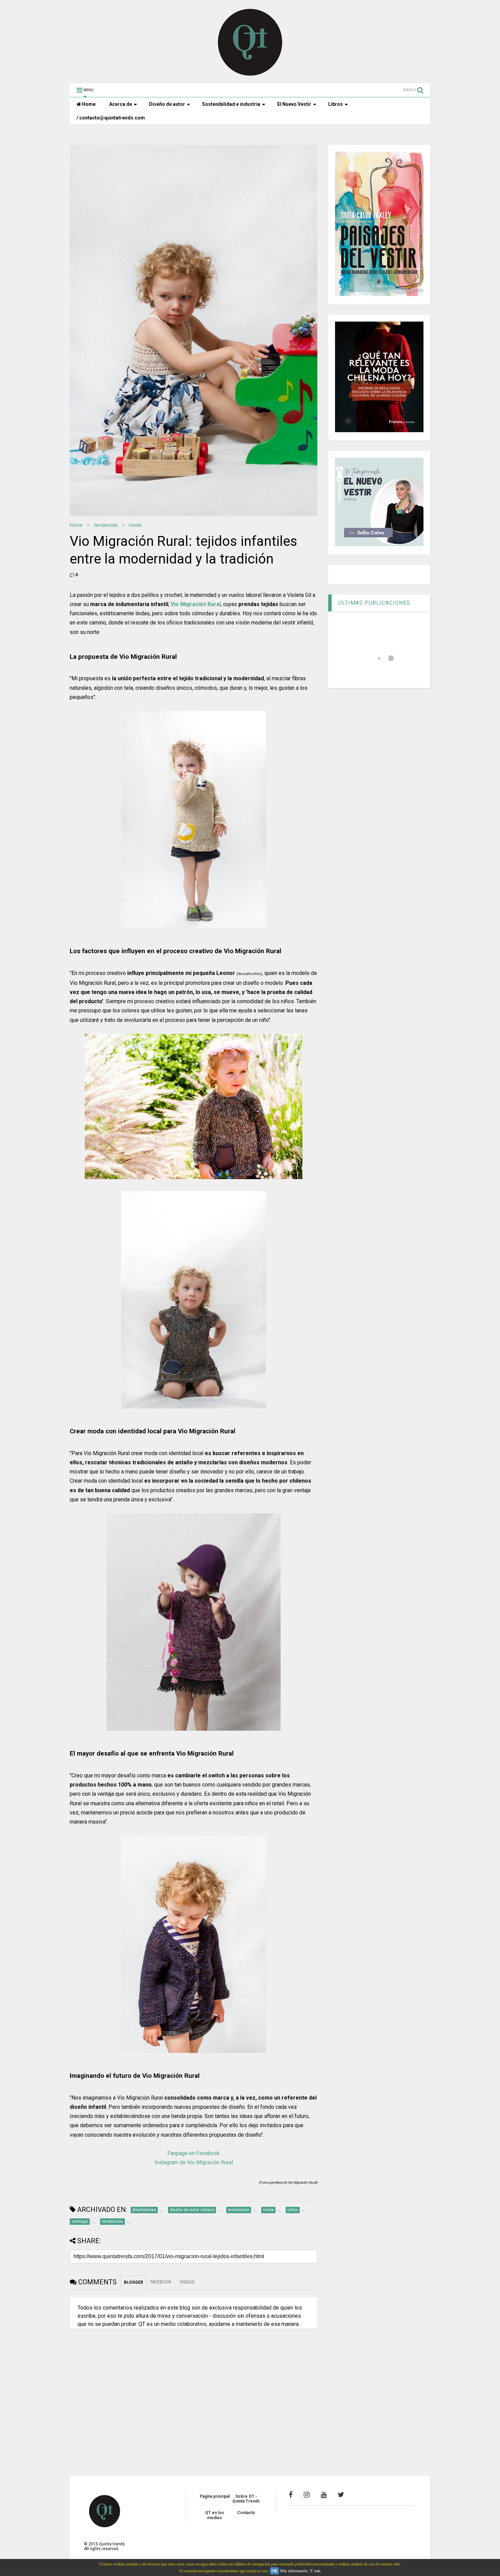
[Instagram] (307, 2495)
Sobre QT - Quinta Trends (246, 2499)
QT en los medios (215, 2515)
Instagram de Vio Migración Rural (194, 2162)
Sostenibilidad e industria (231, 104)
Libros (336, 104)
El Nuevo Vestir (294, 104)
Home (88, 104)
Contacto (246, 2513)
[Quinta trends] (250, 75)
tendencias (106, 525)
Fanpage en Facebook (194, 2153)
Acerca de (121, 104)
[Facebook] (291, 2495)
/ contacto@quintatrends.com (111, 118)
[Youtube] (324, 2495)
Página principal (215, 2496)
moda (135, 525)
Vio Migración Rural (196, 604)
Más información (294, 2571)
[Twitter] (341, 2495)
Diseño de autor (167, 104)
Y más (315, 2571)
